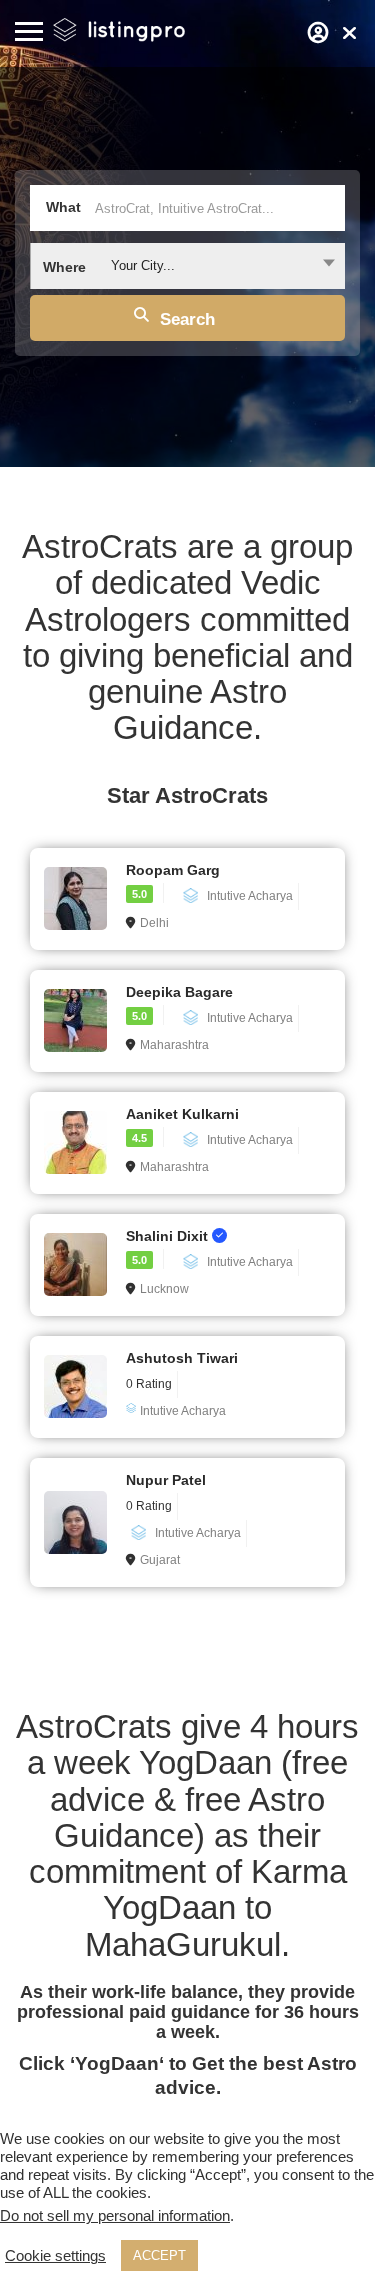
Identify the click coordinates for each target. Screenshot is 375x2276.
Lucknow (164, 1289)
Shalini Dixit (169, 1236)
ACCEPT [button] (159, 2255)
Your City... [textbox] (143, 265)
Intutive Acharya (250, 896)
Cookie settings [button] (55, 2256)
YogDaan (117, 2063)
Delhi (154, 923)
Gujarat (160, 1560)
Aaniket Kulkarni (182, 1114)
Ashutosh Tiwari (182, 1358)
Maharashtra (174, 1045)
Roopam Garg (173, 870)
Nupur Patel (166, 1480)
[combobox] (187, 266)
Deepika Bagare (179, 992)
